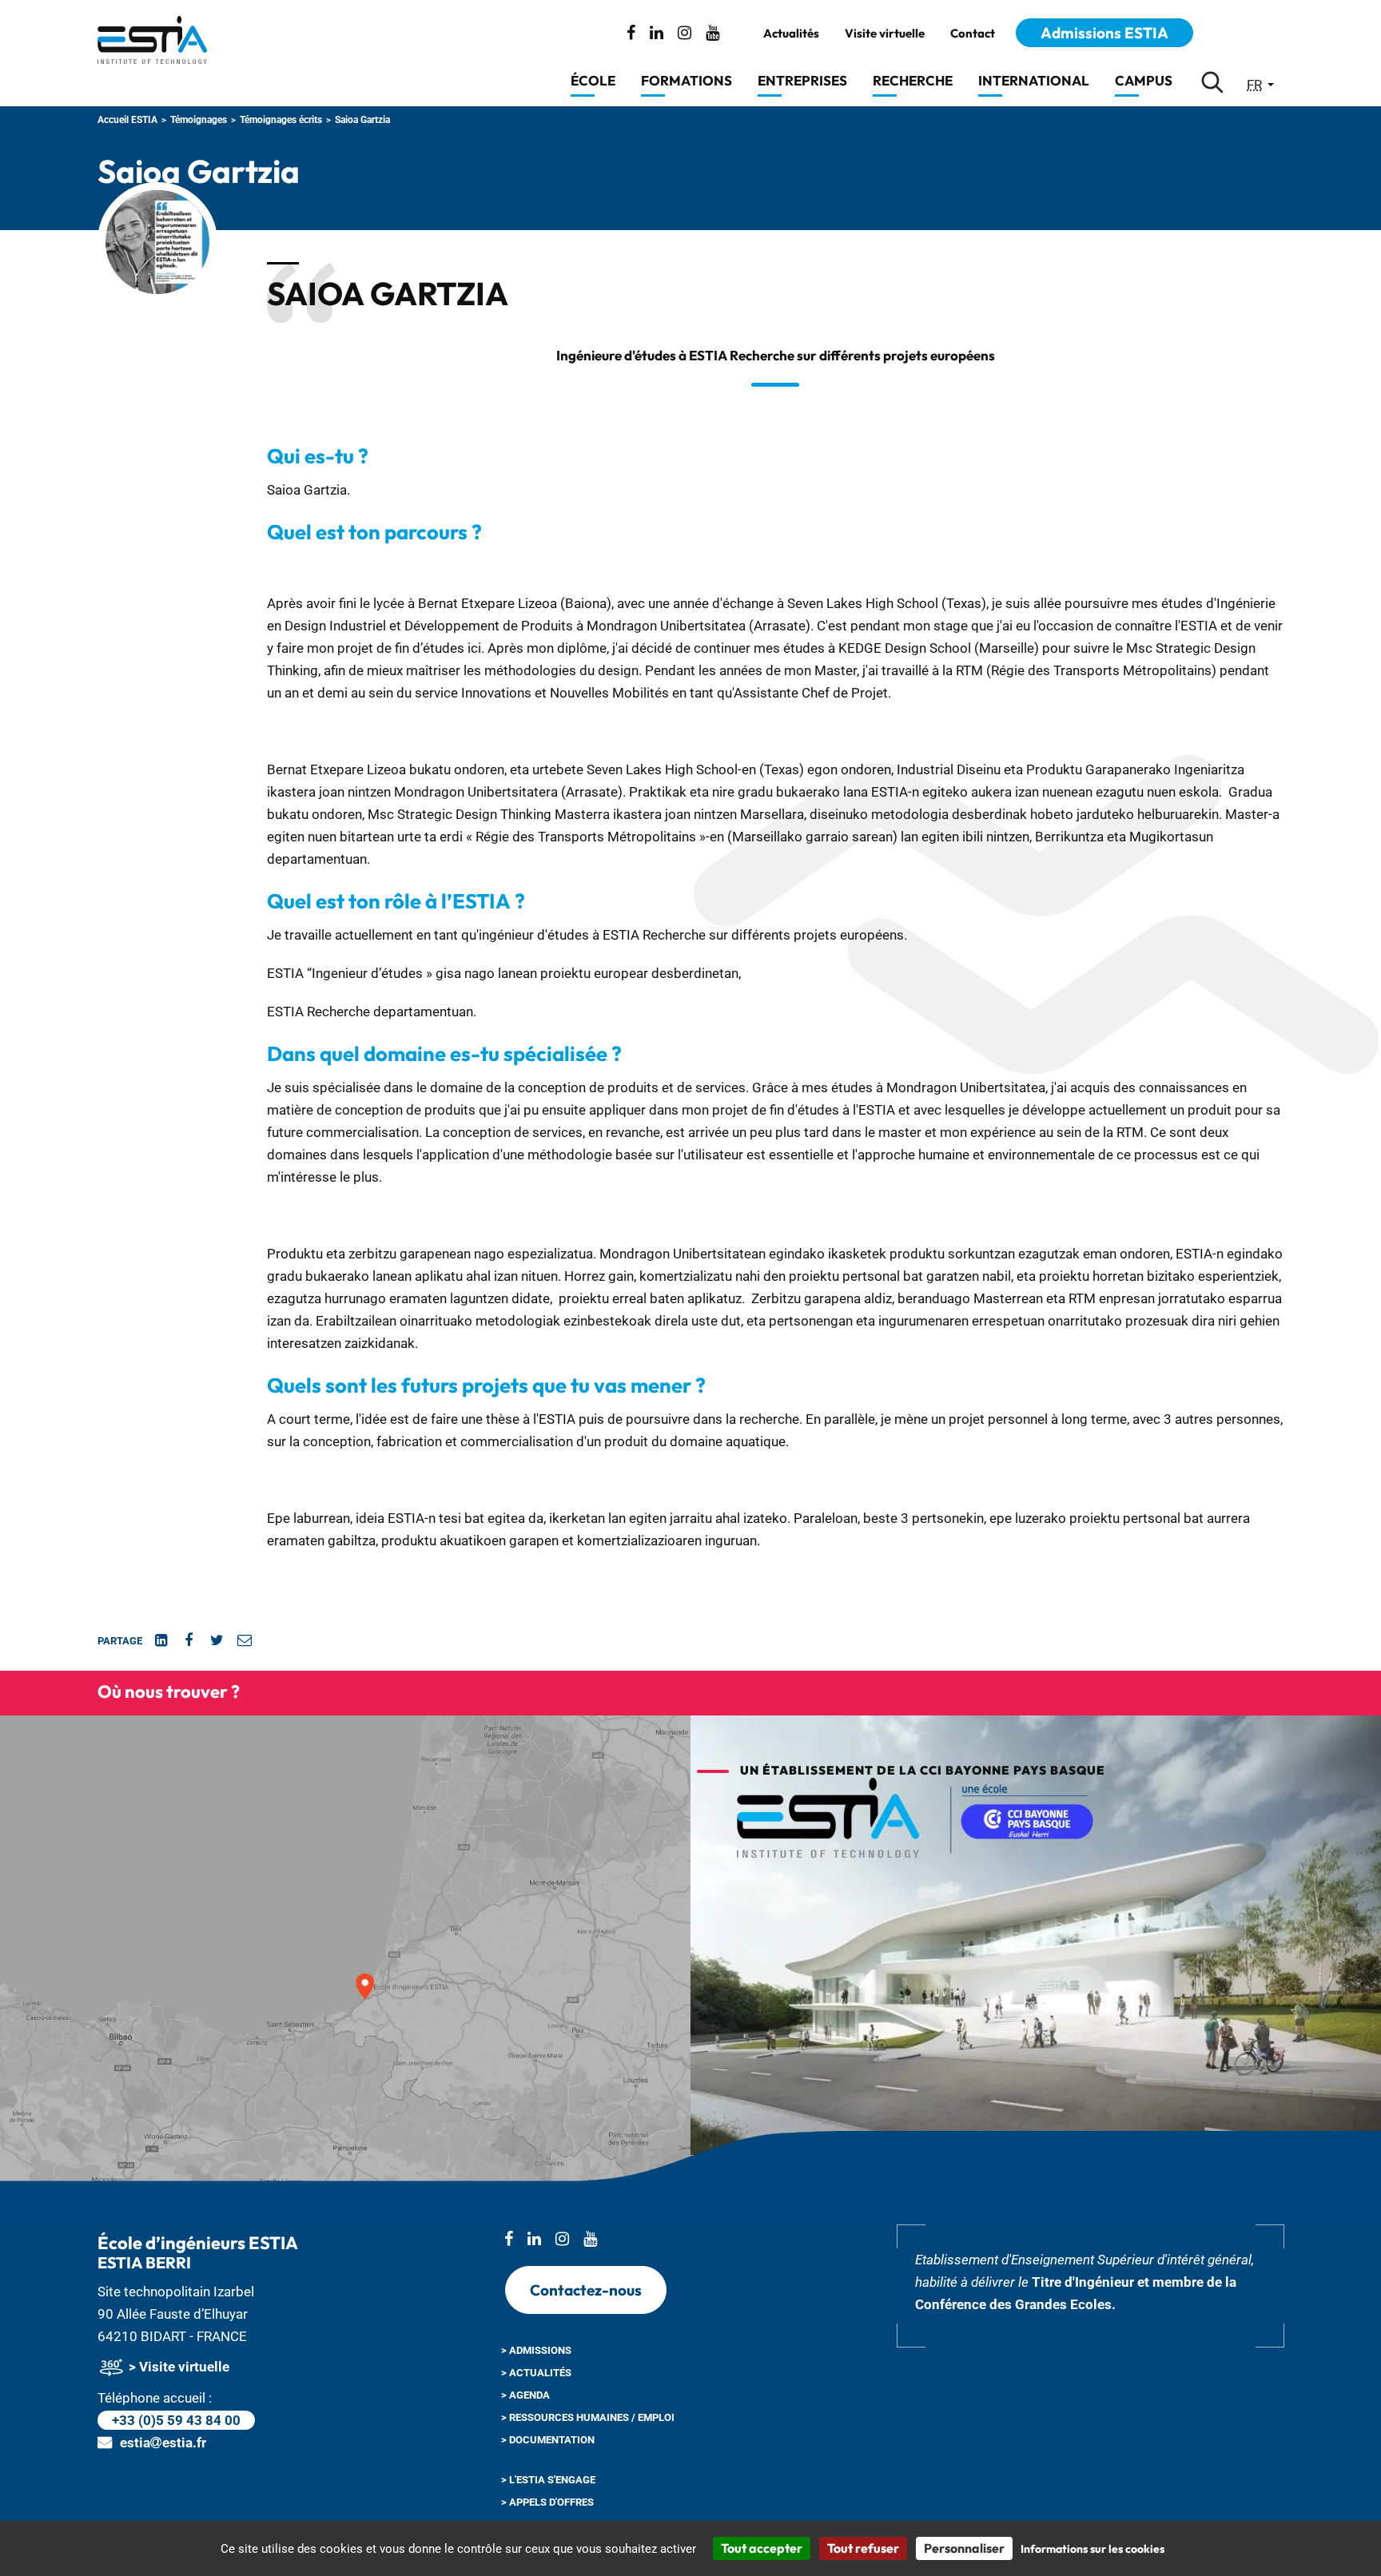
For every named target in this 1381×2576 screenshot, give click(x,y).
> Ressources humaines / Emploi (588, 2417)
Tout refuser (863, 2548)
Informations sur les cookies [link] (1092, 2549)
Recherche (913, 80)
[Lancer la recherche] (1212, 82)
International (1034, 80)
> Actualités (536, 2373)
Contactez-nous (586, 2290)
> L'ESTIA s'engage (548, 2480)
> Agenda (525, 2395)
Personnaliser (964, 2548)
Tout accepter (762, 2548)
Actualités (791, 34)
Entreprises (802, 80)
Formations (687, 80)
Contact (973, 34)
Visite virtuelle (885, 34)
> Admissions (536, 2350)
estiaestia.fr (163, 2443)
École (593, 80)
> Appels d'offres (547, 2502)
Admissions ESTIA (1104, 33)
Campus (1144, 80)
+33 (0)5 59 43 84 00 (176, 2420)
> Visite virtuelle (177, 2367)
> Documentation (548, 2440)
